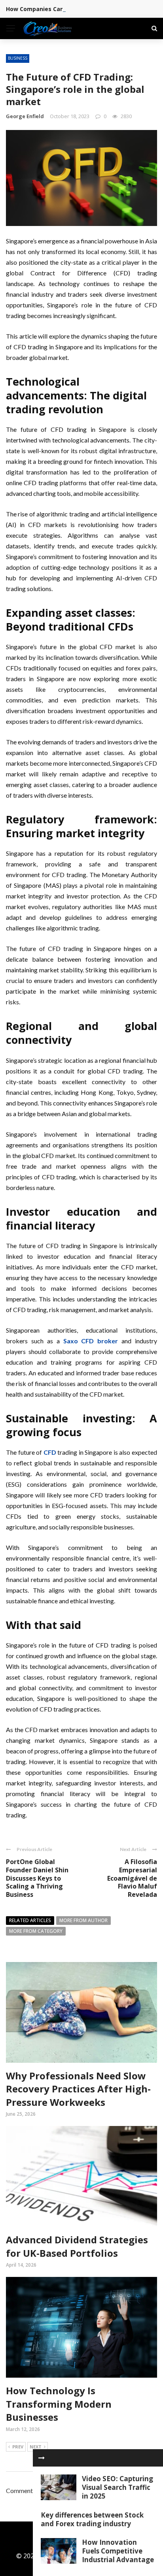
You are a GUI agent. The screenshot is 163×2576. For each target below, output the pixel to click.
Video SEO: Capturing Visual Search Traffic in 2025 (118, 2487)
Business (18, 58)
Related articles (30, 1920)
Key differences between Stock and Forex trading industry (92, 2519)
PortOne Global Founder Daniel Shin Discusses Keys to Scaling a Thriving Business (37, 1878)
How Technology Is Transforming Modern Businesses (59, 2404)
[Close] (42, 2458)
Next (36, 2447)
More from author (83, 1920)
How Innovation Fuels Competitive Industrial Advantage (118, 2551)
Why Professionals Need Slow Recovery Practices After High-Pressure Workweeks (78, 2089)
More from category (36, 1931)
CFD (50, 1452)
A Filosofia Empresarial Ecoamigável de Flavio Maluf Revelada (132, 1878)
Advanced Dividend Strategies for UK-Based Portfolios (77, 2246)
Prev (18, 2447)
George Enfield (25, 116)
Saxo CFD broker (91, 1341)
